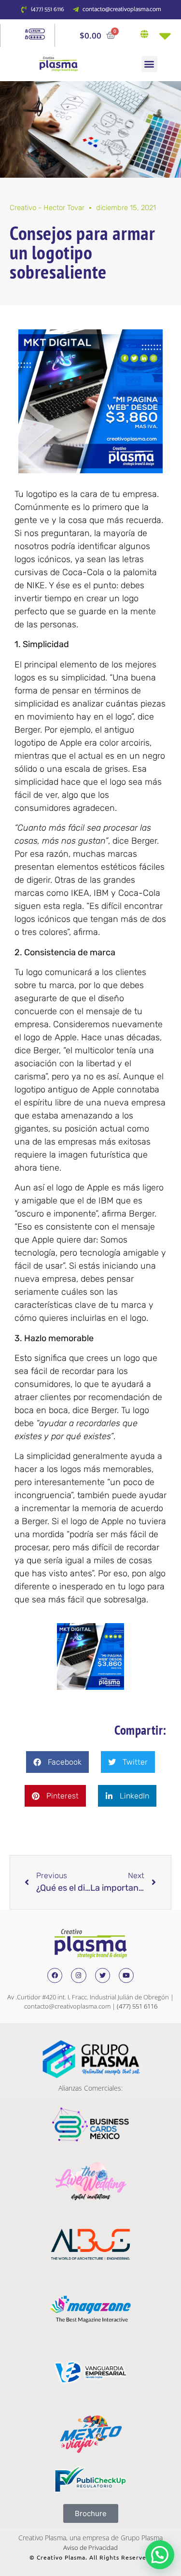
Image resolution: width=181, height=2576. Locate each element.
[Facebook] (55, 1975)
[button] (149, 64)
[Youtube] (126, 1975)
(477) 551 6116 (137, 2006)
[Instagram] (78, 1975)
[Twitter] (103, 1975)
